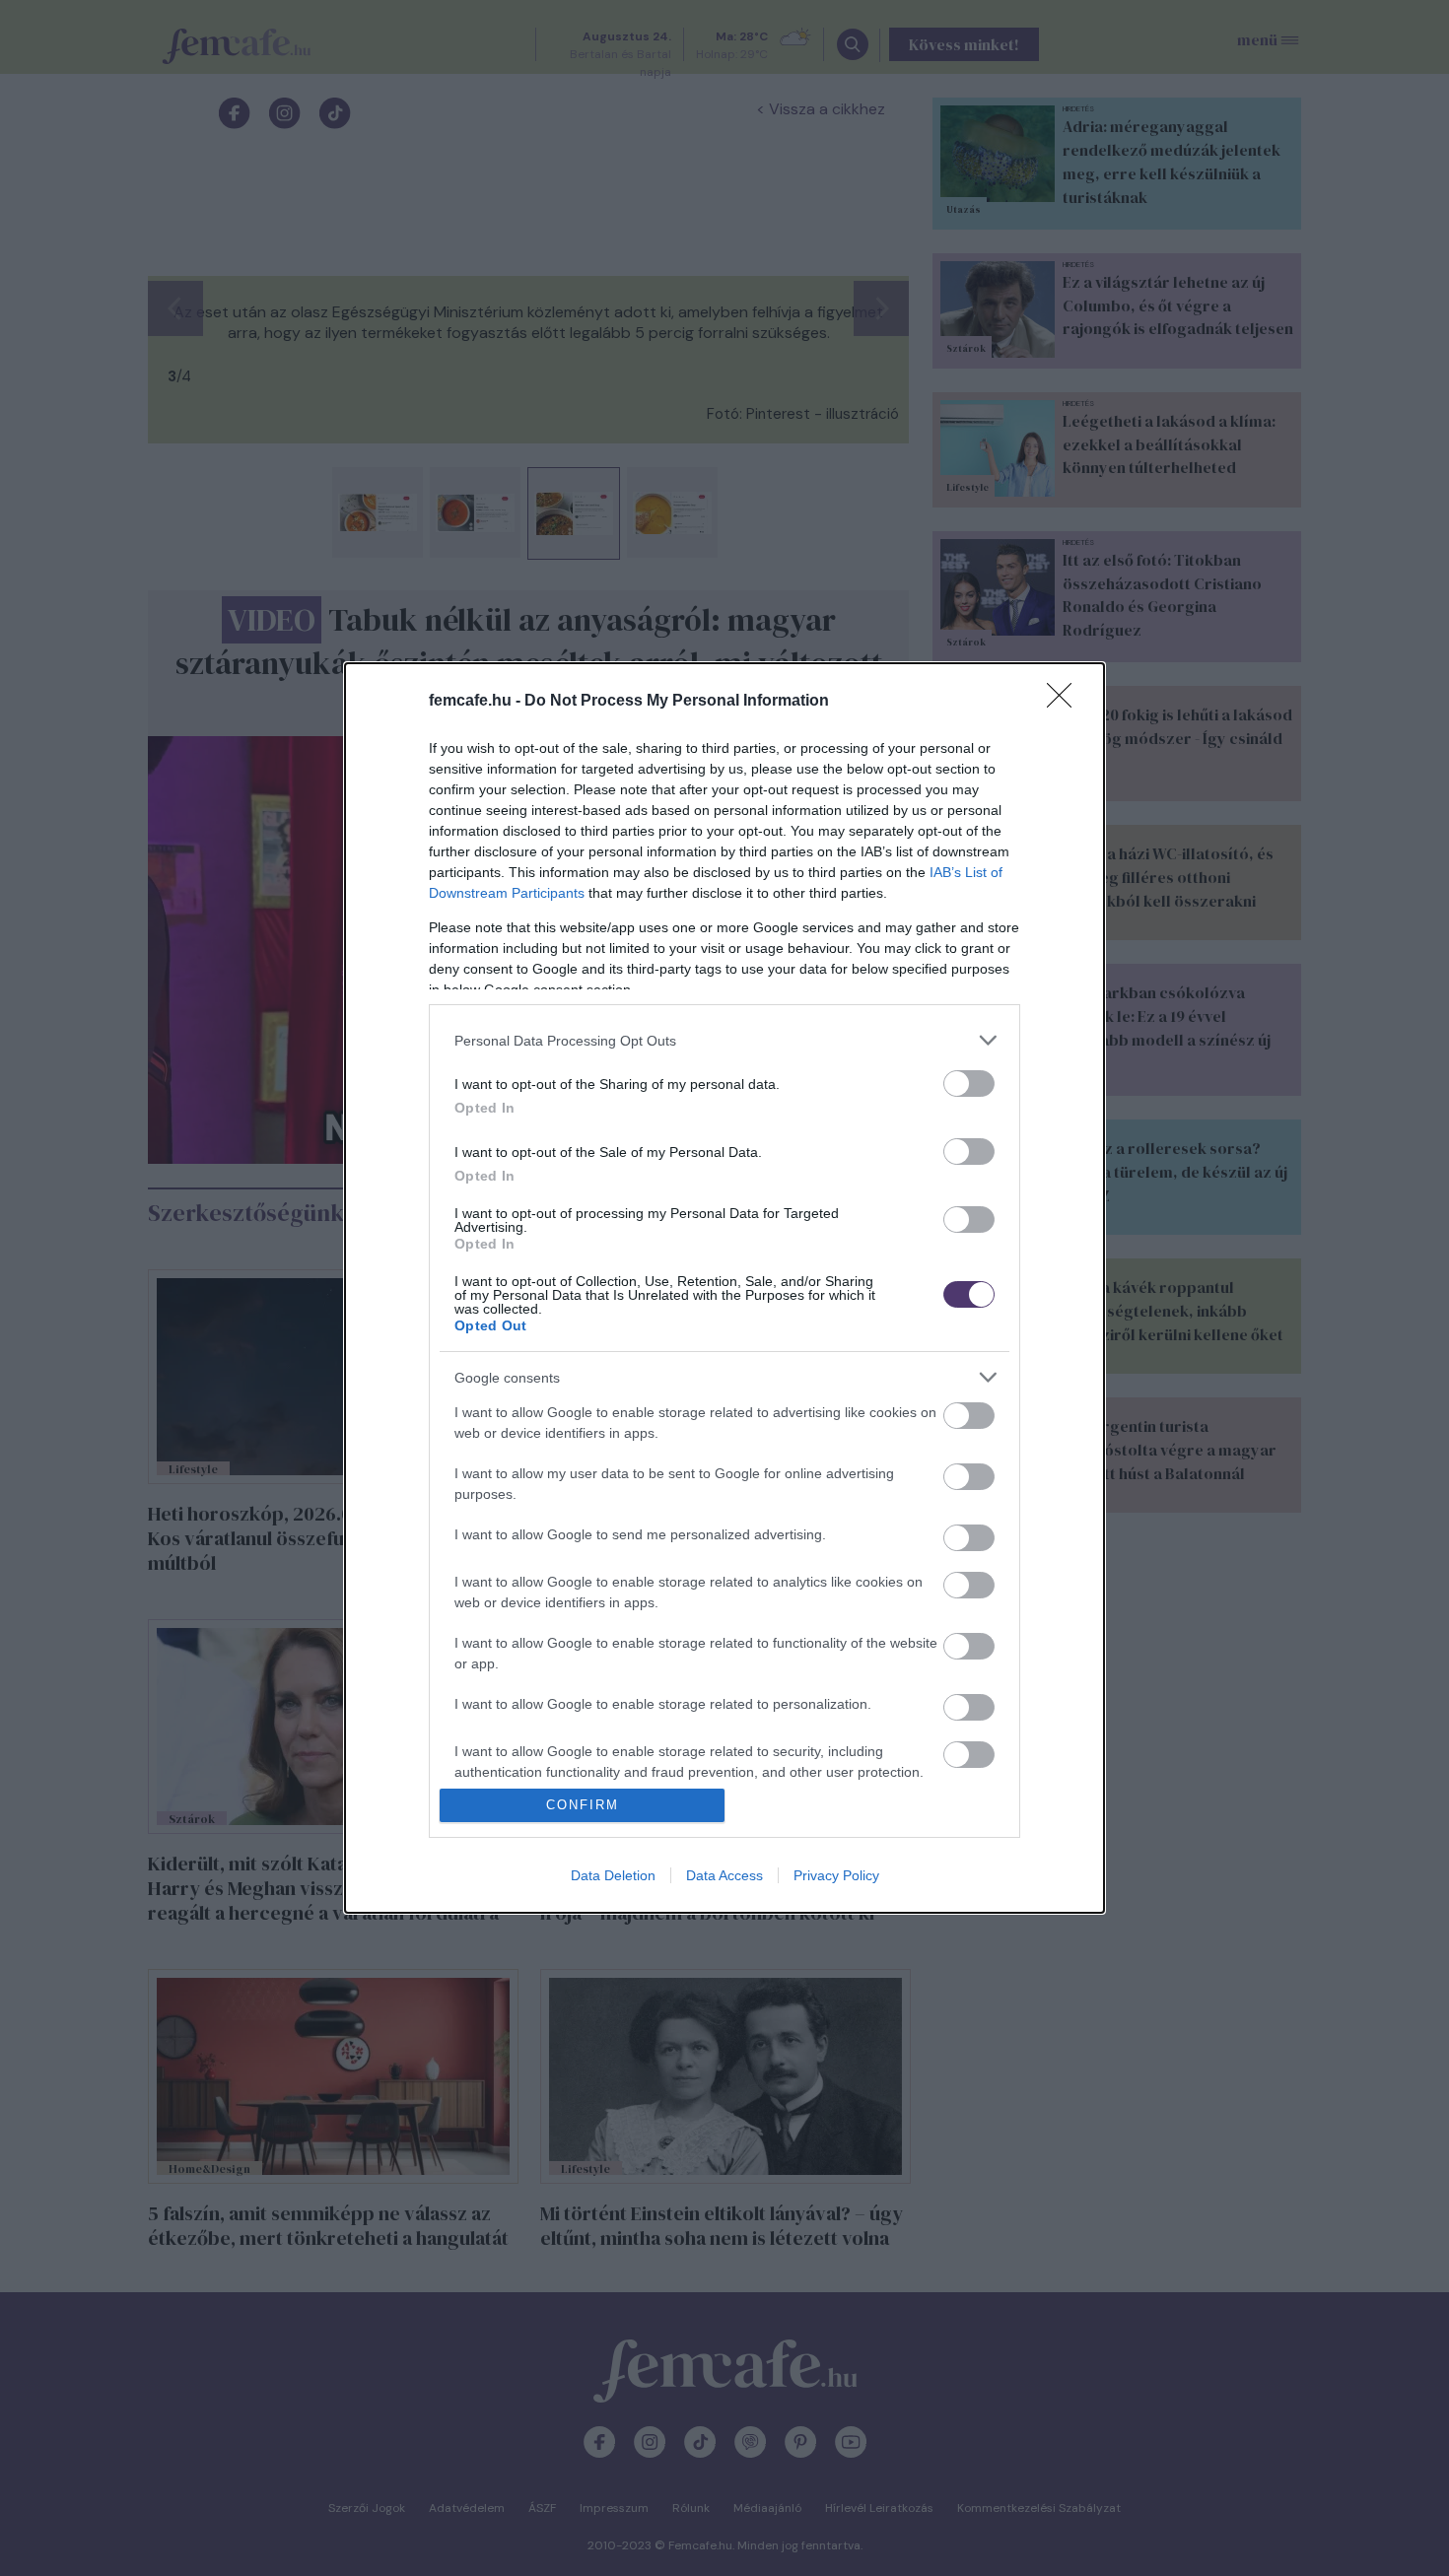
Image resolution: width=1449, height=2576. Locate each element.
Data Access (724, 1875)
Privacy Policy (836, 1875)
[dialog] (724, 1288)
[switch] (969, 1084)
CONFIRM (583, 1805)
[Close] (1066, 702)
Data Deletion (613, 1875)
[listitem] (724, 1040)
